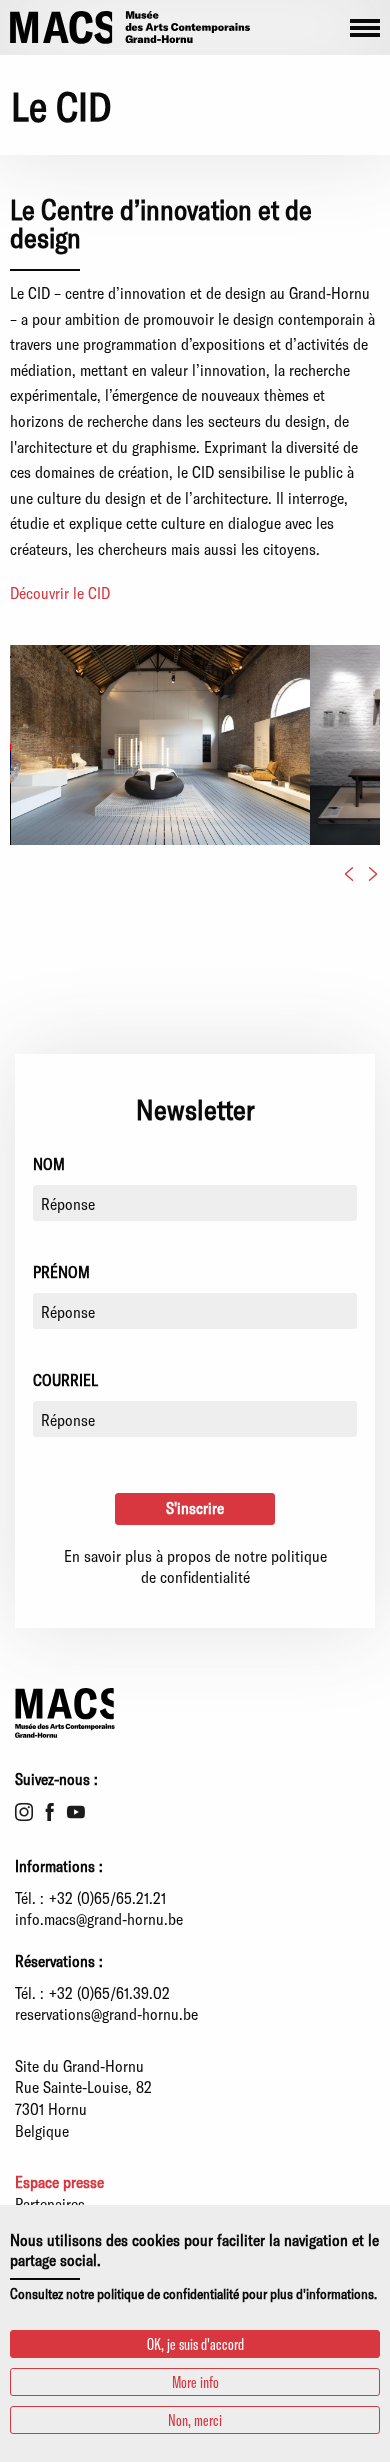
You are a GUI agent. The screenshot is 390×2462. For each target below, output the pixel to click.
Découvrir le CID (60, 592)
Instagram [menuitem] (24, 1812)
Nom (49, 1163)
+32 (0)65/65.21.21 (107, 1897)
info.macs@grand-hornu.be (99, 1918)
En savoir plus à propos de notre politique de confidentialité (195, 1566)
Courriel (65, 1379)
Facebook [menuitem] (50, 1812)
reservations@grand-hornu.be (106, 2013)
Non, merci (195, 2419)
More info (195, 2381)
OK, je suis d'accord (195, 2343)
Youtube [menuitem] (76, 1812)
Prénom (61, 1271)
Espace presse (59, 2181)
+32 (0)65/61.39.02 (109, 1992)
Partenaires (50, 2203)
